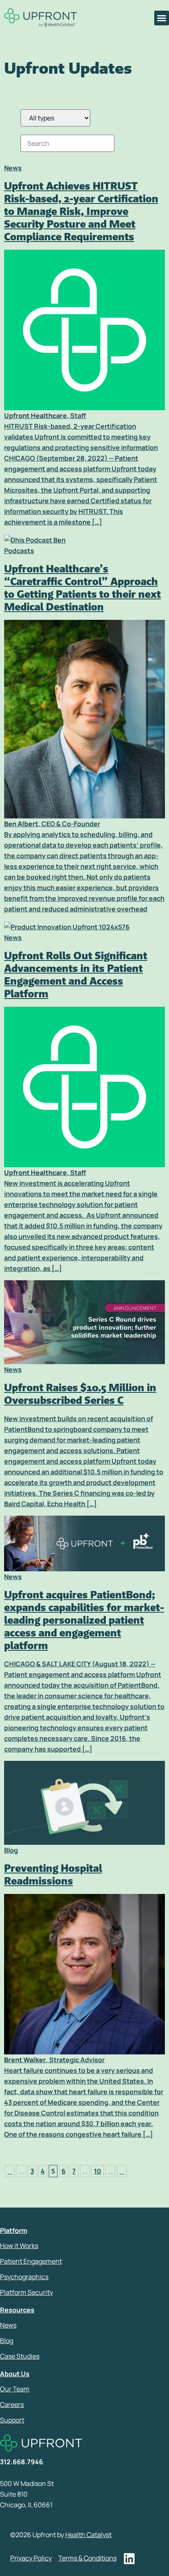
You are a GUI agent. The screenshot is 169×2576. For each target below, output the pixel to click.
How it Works (19, 2246)
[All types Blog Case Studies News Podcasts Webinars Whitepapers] (55, 118)
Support (12, 2420)
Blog (7, 2341)
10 (98, 2171)
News (8, 2325)
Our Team (15, 2389)
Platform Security (26, 2292)
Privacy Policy (31, 2558)
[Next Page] (122, 2171)
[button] (162, 18)
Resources (17, 2310)
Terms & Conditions (87, 2558)
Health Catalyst (88, 2535)
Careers (12, 2404)
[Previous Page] (10, 2171)
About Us (15, 2374)
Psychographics (24, 2277)
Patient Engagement (31, 2261)
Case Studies (20, 2356)
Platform (14, 2230)
